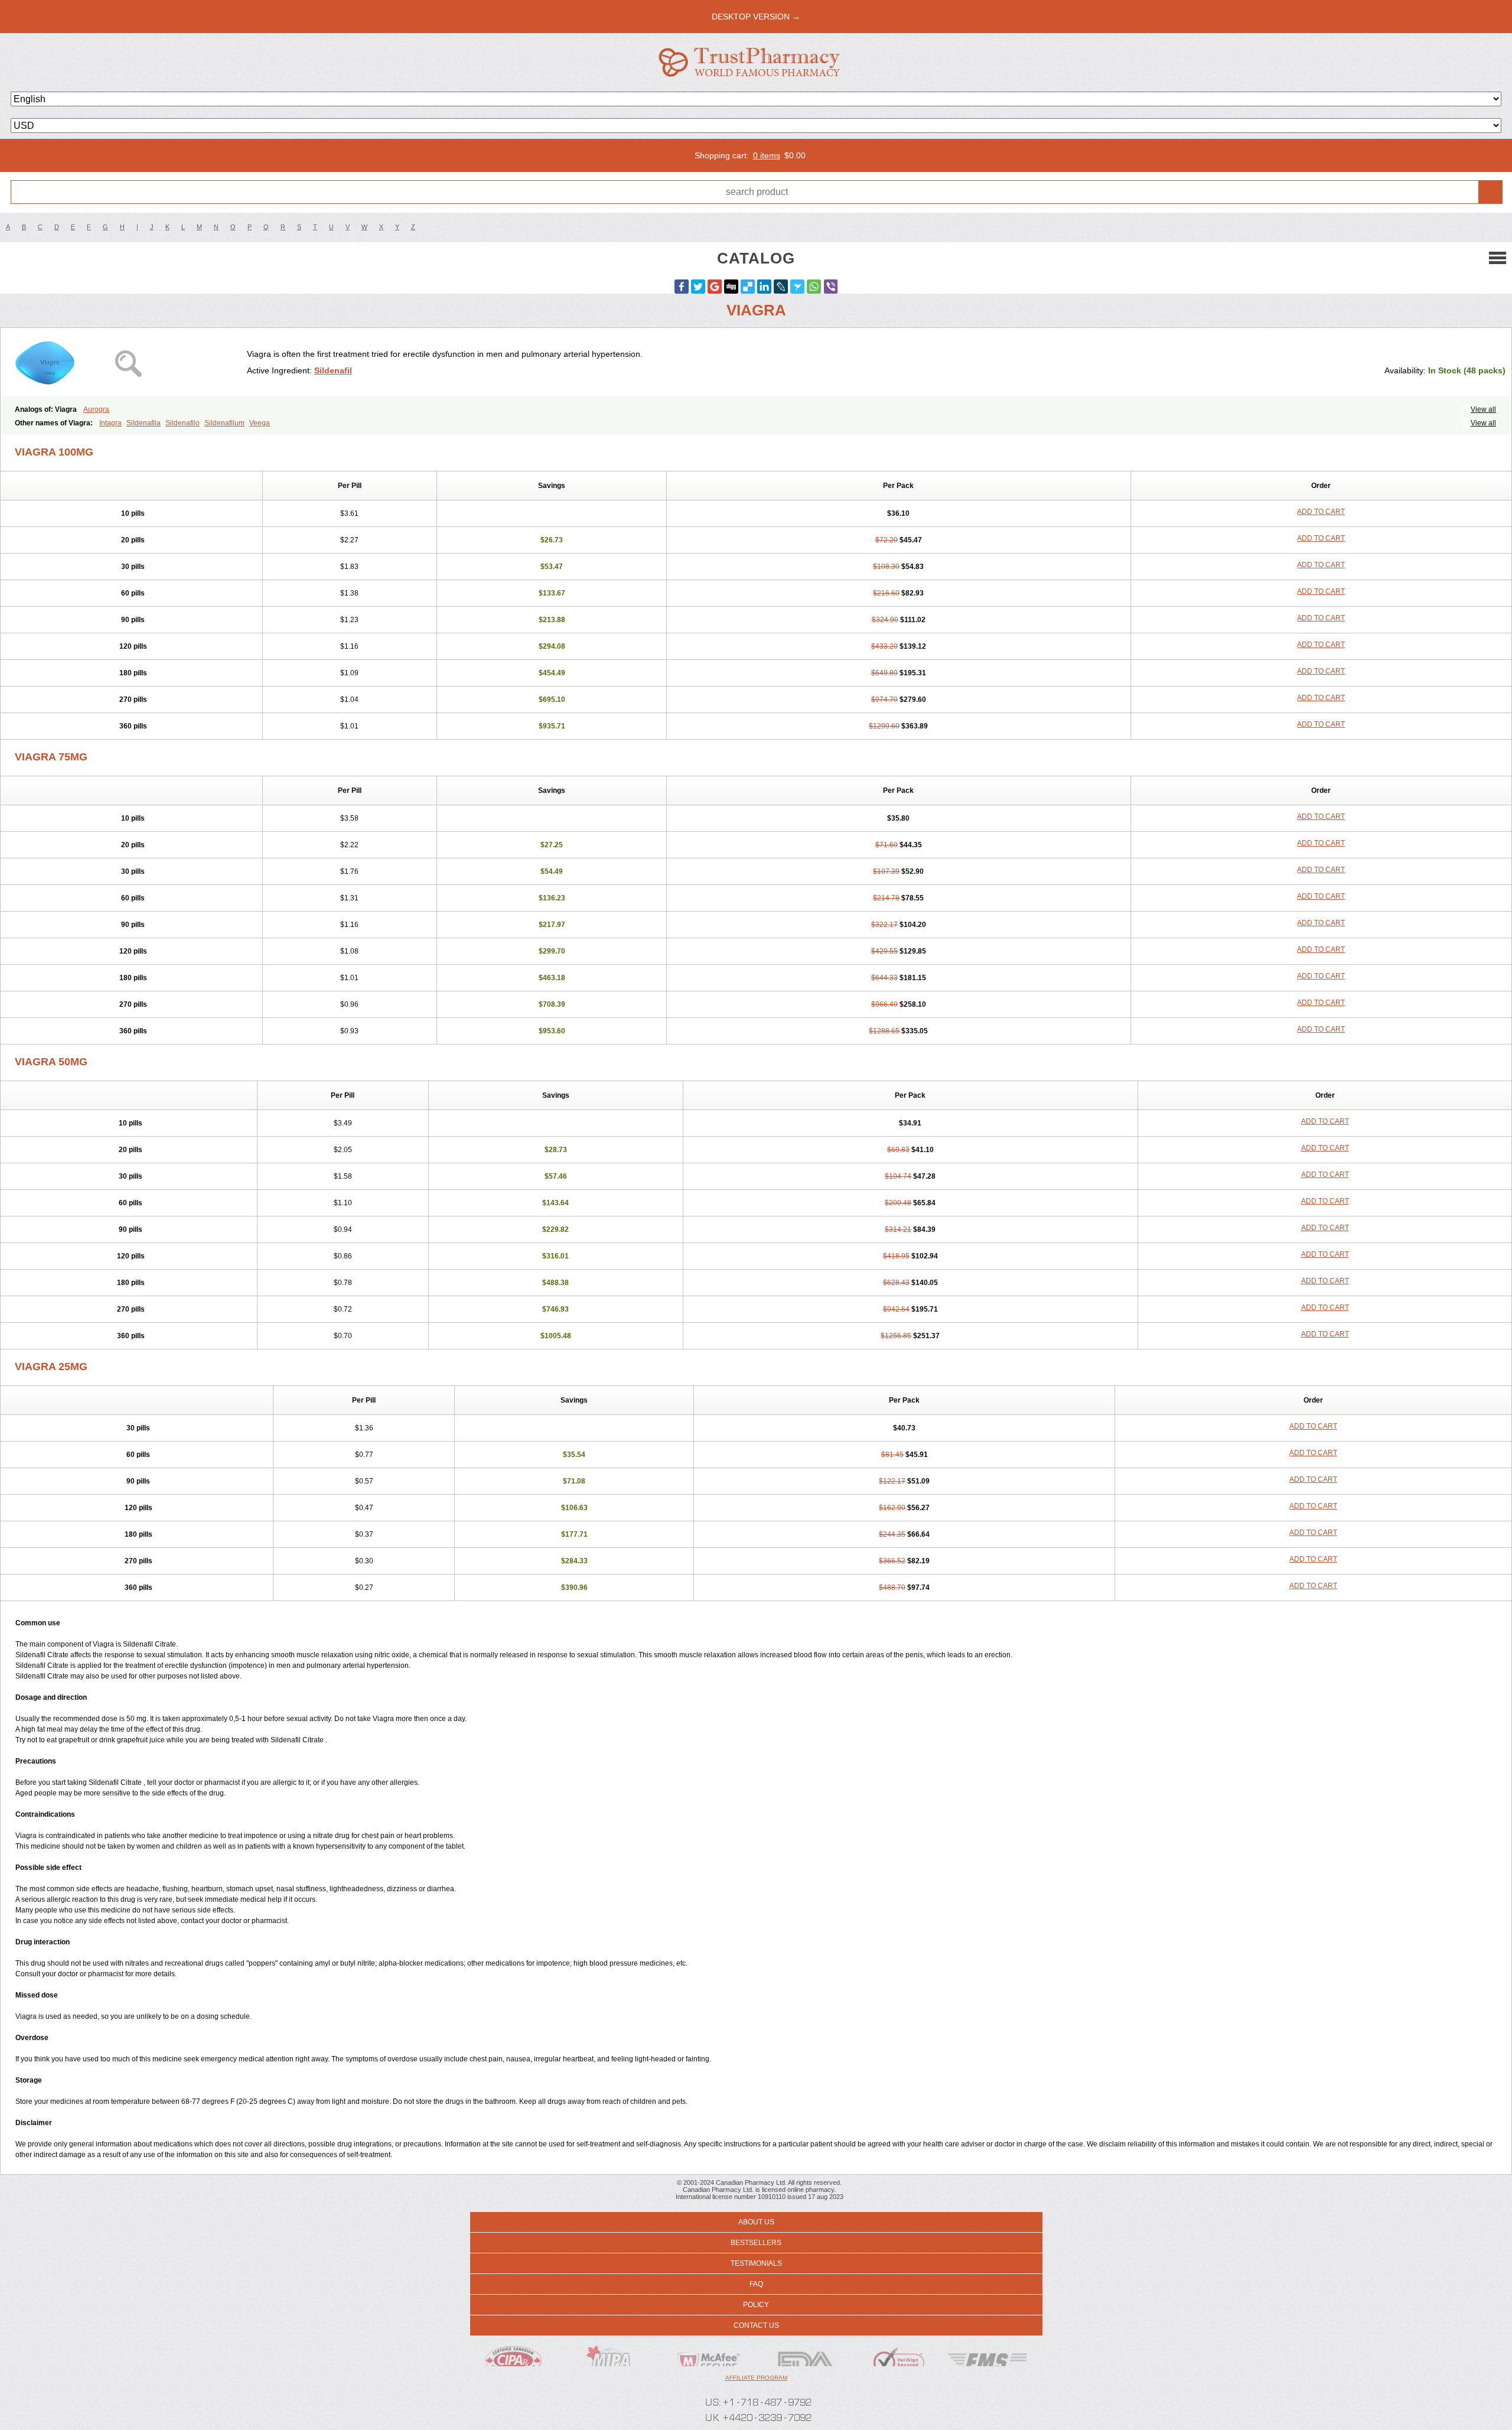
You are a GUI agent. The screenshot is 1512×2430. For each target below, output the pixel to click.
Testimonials (756, 2263)
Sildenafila (144, 423)
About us (756, 2222)
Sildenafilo (183, 423)
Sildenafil (333, 370)
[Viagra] (128, 362)
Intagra (110, 423)
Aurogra (96, 409)
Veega (260, 423)
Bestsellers (756, 2243)
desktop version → (756, 17)
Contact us (756, 2325)
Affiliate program (756, 2378)
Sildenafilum (224, 423)
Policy (756, 2305)
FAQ (756, 2284)
